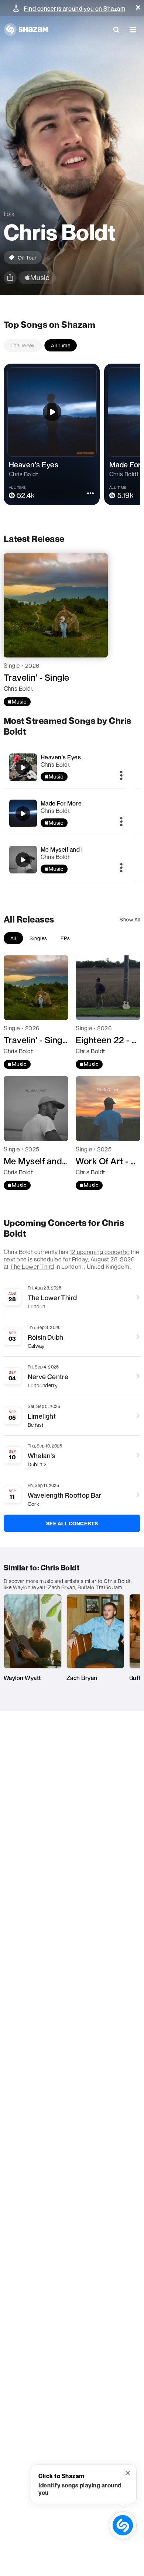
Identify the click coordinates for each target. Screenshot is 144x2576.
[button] (138, 7)
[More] (121, 776)
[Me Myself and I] (65, 860)
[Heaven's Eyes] (65, 767)
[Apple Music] (17, 702)
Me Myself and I (62, 849)
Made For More (61, 803)
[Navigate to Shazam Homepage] (26, 30)
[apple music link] (37, 278)
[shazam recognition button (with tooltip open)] (123, 2525)
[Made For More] (65, 813)
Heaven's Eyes (61, 757)
